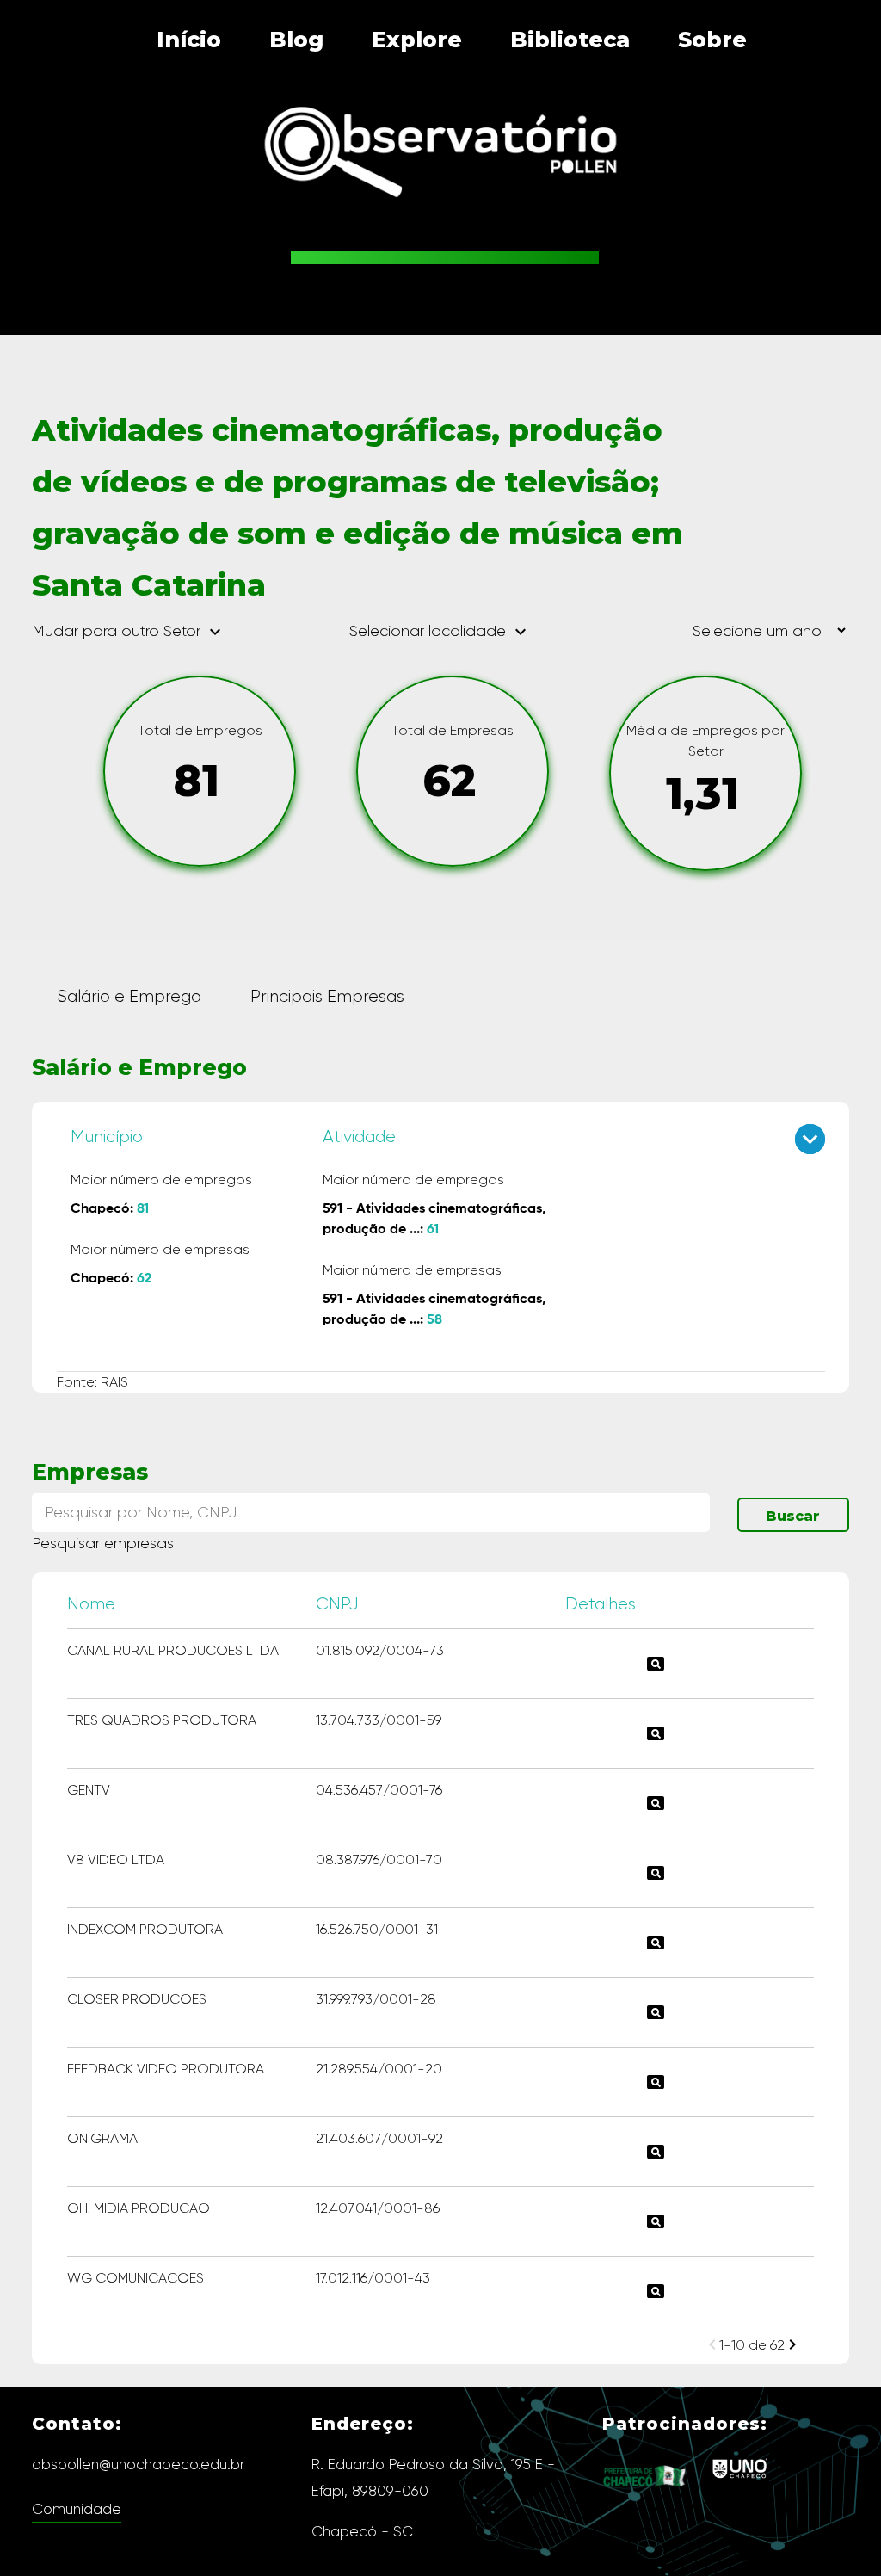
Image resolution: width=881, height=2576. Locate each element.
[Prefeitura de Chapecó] (645, 2500)
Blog (296, 40)
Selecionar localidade (440, 631)
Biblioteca (570, 40)
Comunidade (77, 2509)
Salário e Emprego (129, 996)
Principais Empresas (327, 996)
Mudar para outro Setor (129, 632)
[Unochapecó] (739, 2481)
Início (189, 40)
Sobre (712, 40)
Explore (417, 40)
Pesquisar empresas (103, 1543)
